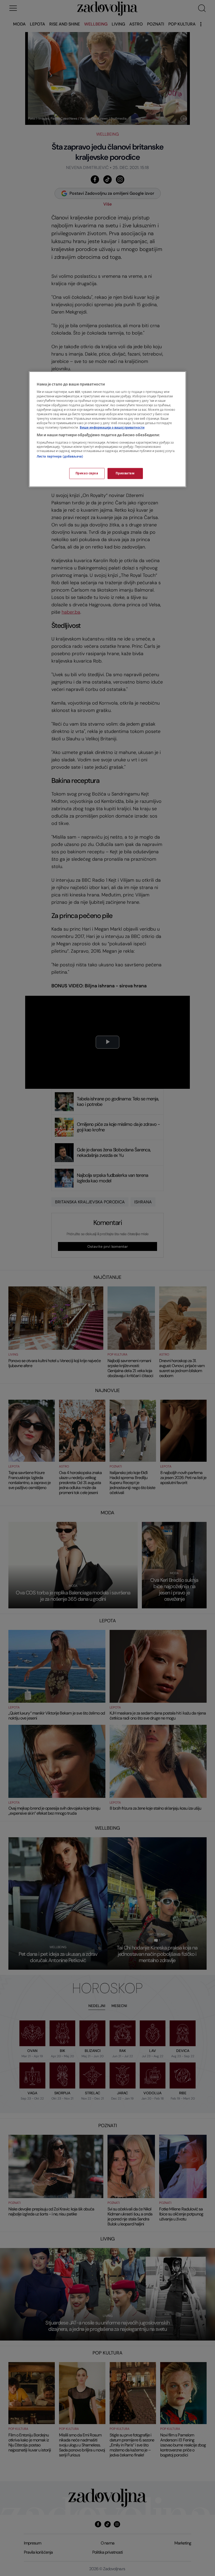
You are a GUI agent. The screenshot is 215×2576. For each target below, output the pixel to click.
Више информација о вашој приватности (112, 428)
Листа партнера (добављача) (60, 457)
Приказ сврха (87, 473)
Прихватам (125, 473)
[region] (107, 429)
